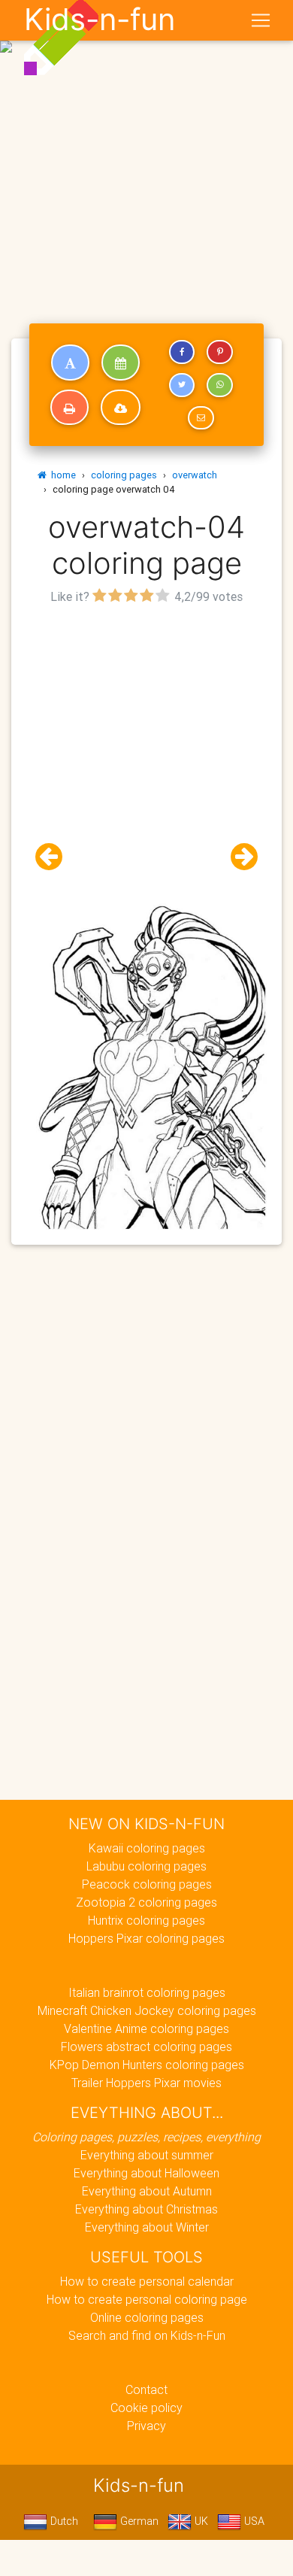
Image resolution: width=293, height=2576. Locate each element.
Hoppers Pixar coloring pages (146, 1938)
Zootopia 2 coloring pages (146, 1902)
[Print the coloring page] (69, 408)
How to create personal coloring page (147, 2299)
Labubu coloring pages (146, 1866)
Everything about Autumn (147, 2191)
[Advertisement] (146, 153)
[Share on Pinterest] (219, 352)
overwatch (195, 475)
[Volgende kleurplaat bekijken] (238, 857)
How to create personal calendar (147, 2281)
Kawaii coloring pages (147, 1848)
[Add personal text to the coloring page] (70, 363)
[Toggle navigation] (261, 20)
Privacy (146, 2426)
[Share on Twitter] (182, 385)
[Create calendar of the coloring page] (121, 363)
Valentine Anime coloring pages (146, 2028)
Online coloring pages (147, 2317)
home (61, 475)
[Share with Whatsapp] (219, 385)
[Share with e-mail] (201, 418)
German (138, 2521)
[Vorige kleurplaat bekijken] (55, 857)
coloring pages (124, 475)
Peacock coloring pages (147, 1884)
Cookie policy (146, 2408)
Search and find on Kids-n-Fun (147, 2335)
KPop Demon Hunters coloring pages (147, 2065)
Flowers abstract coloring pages (146, 2047)
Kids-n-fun (100, 20)
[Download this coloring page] (121, 408)
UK (200, 2521)
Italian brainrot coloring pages (147, 1992)
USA (253, 2521)
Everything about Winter (147, 2227)
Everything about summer (147, 2155)
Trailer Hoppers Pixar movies (146, 2083)
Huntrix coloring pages (146, 1920)
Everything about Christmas (146, 2209)
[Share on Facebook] (182, 352)
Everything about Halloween (146, 2173)
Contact (146, 2389)
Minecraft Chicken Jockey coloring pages (147, 2010)
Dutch (63, 2521)
